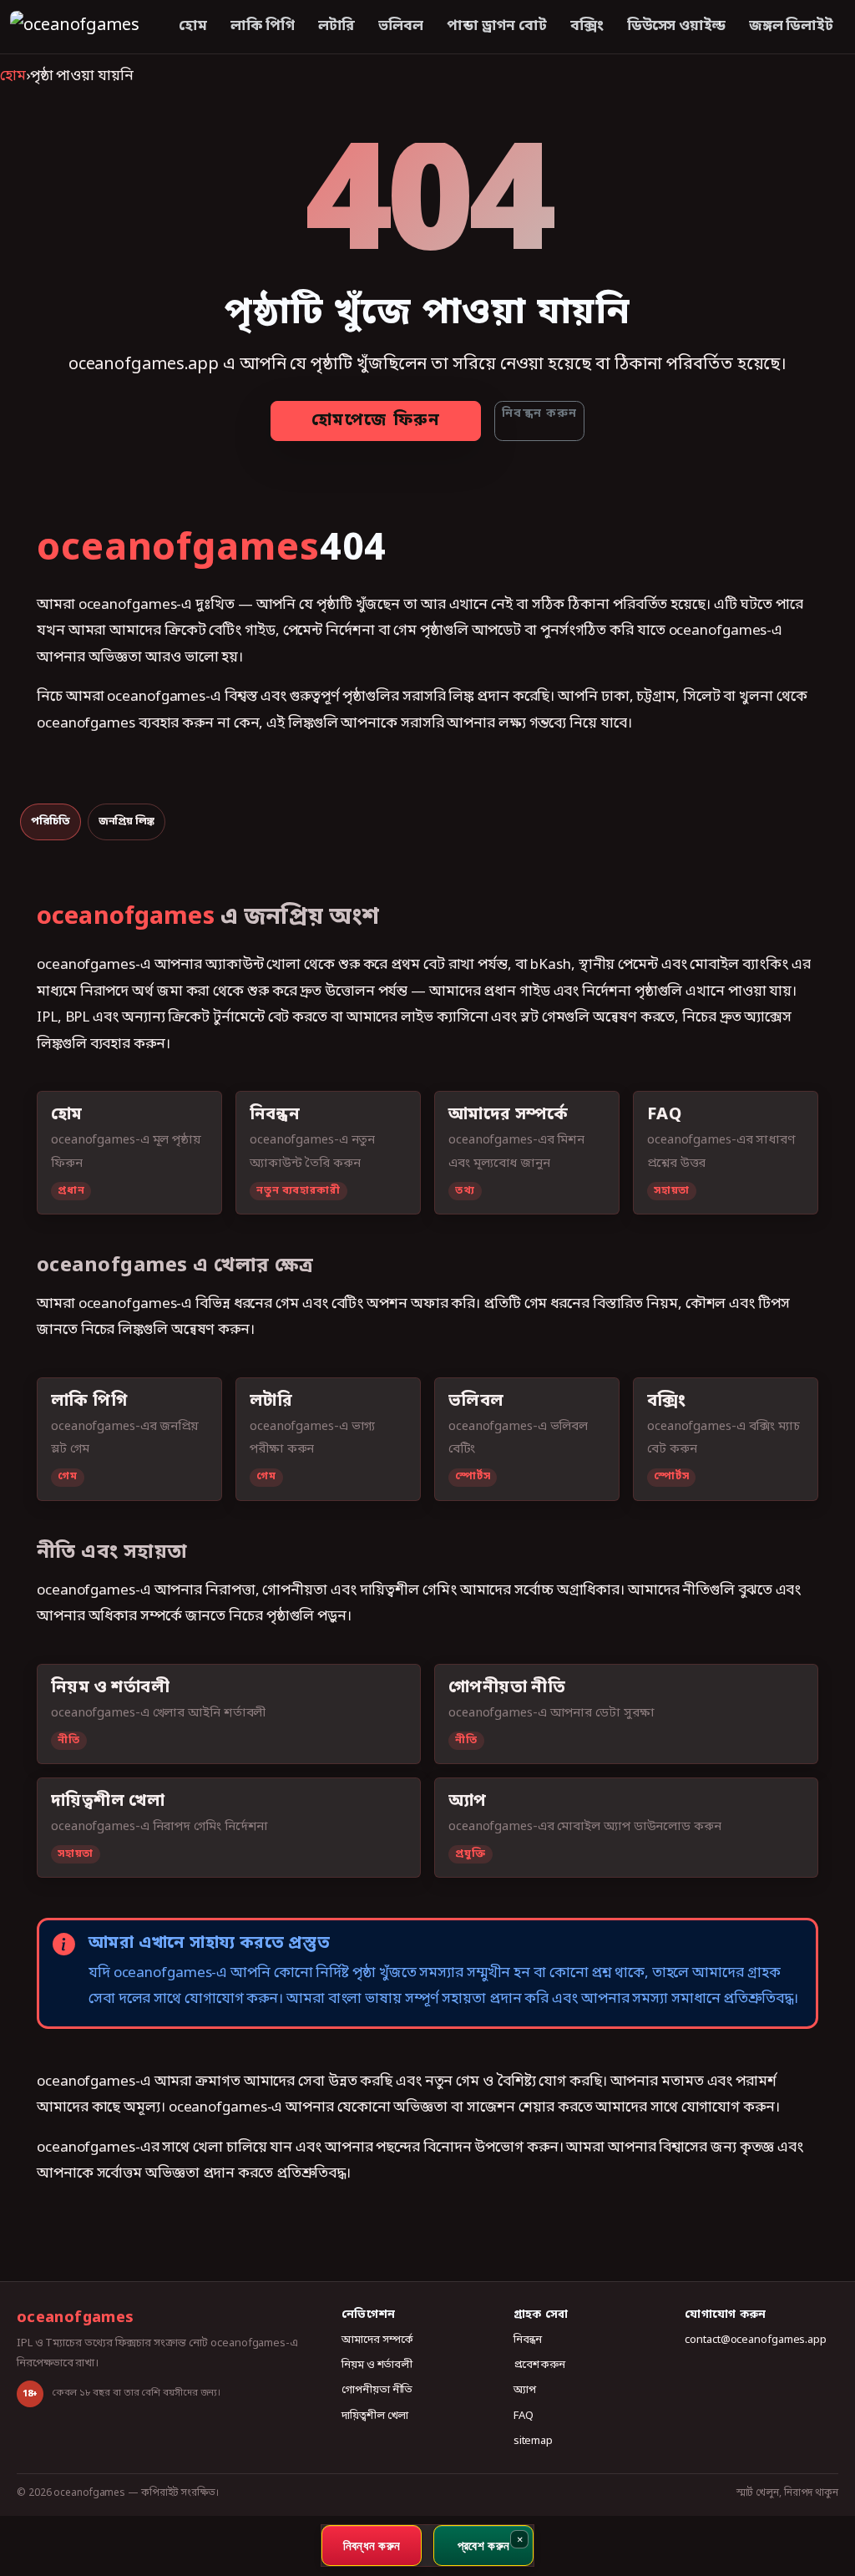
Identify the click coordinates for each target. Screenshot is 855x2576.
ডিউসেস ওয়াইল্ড (676, 26)
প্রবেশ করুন (539, 2365)
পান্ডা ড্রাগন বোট (497, 26)
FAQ (524, 2416)
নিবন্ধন (528, 2340)
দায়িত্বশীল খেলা (375, 2416)
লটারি (337, 26)
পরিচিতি (51, 821)
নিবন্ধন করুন (539, 414)
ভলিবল (401, 26)
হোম (193, 26)
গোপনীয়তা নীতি (377, 2390)
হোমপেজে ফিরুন (376, 421)
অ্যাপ (525, 2390)
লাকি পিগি (263, 26)
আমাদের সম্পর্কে (377, 2340)
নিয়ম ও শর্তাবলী (377, 2365)
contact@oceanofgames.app (756, 2340)
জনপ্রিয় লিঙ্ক (126, 821)
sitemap (533, 2441)
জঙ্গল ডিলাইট (791, 26)
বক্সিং (587, 26)
